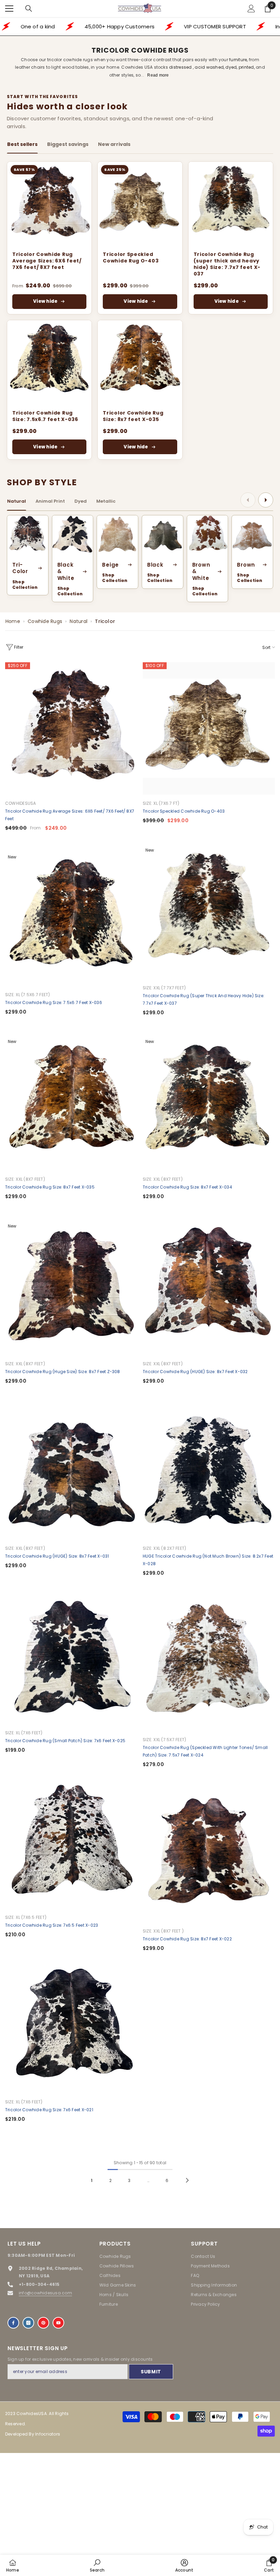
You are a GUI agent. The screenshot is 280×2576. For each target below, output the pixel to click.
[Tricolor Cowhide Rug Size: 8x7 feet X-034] (209, 1104)
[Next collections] (266, 500)
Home (13, 621)
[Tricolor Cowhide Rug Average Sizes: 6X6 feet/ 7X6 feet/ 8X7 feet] (49, 204)
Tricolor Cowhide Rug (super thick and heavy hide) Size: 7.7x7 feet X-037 (227, 264)
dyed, (231, 67)
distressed (181, 67)
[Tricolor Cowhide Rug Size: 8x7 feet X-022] (209, 1856)
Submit (151, 2372)
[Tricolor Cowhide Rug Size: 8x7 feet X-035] (140, 362)
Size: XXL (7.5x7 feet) (164, 1740)
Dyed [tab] (81, 501)
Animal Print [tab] (50, 501)
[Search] (29, 9)
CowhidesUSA (21, 803)
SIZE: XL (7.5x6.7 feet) (28, 995)
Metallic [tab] (106, 501)
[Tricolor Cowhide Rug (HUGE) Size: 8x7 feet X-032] (209, 1289)
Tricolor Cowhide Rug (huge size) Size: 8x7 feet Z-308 (63, 1372)
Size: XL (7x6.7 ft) (161, 803)
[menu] (9, 9)
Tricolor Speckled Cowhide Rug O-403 (131, 258)
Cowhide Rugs (45, 621)
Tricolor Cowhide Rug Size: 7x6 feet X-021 (49, 2110)
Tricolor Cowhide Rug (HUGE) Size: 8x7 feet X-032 (195, 1372)
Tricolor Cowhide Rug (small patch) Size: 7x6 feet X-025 (65, 1741)
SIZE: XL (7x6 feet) (24, 1733)
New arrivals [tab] (114, 144)
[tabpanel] (140, 310)
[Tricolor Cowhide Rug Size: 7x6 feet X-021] (71, 2027)
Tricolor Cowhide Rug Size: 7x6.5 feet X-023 (52, 1925)
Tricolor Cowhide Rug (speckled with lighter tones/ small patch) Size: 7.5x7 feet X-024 (205, 1751)
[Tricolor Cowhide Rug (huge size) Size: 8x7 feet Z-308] (71, 1289)
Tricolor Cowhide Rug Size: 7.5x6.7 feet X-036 (45, 416)
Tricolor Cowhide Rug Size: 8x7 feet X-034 (187, 1187)
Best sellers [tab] (22, 144)
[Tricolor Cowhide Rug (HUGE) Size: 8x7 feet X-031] (71, 1473)
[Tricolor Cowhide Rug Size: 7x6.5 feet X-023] (71, 1842)
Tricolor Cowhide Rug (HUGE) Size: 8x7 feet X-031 (57, 1556)
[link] (97, 2565)
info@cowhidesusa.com (45, 2293)
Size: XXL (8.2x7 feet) (164, 1548)
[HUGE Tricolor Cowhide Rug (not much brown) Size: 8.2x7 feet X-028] (209, 1473)
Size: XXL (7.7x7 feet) (164, 988)
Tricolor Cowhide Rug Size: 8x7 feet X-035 (133, 416)
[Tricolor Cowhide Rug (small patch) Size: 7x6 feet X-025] (71, 1658)
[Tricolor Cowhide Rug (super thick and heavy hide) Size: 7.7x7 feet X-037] (231, 204)
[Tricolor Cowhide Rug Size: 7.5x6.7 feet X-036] (49, 362)
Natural (79, 621)
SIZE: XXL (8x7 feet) (25, 1179)
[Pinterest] (43, 2323)
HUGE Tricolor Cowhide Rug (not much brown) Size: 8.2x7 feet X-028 (208, 1560)
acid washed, (209, 67)
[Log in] (251, 9)
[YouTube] (58, 2323)
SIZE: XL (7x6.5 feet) (26, 1917)
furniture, (239, 60)
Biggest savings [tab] (68, 144)
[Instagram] (28, 2323)
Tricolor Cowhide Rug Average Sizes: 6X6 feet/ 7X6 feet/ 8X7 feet (47, 261)
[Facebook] (13, 2323)
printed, (247, 67)
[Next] (187, 2180)
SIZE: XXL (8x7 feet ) (163, 1931)
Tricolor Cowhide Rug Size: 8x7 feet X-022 (187, 1939)
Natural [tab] (17, 501)
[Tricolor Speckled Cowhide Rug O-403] (140, 204)
